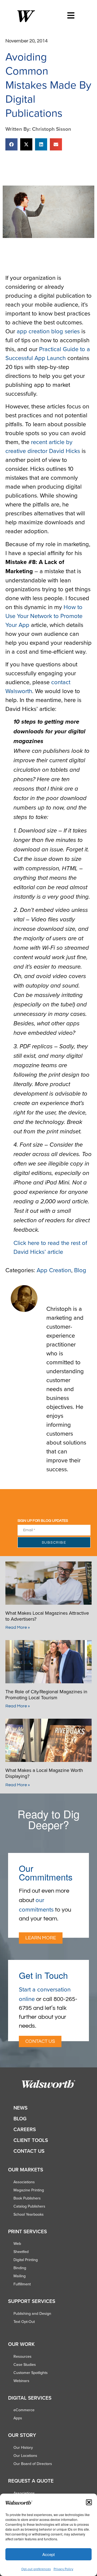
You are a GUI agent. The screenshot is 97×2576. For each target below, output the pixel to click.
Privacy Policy (63, 2569)
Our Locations (25, 2456)
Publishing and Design (32, 2313)
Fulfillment (22, 2284)
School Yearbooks (29, 2214)
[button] (89, 2502)
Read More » (18, 1627)
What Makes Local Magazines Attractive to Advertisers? (47, 1616)
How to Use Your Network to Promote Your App (44, 616)
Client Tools (31, 2140)
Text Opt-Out (24, 2322)
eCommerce (24, 2410)
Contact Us (29, 2151)
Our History (23, 2447)
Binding (20, 2268)
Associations (24, 2182)
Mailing (20, 2276)
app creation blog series (48, 331)
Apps (18, 2418)
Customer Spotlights (31, 2373)
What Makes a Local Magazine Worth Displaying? (44, 1773)
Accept (48, 2554)
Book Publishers (27, 2198)
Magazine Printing (29, 2190)
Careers (25, 2129)
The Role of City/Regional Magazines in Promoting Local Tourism (46, 1695)
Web (17, 2243)
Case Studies (25, 2365)
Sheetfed (21, 2252)
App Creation (54, 1270)
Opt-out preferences (36, 2569)
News (20, 2108)
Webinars (21, 2381)
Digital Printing (26, 2260)
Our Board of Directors (33, 2464)
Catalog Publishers (29, 2206)
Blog (80, 1270)
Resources (22, 2356)
